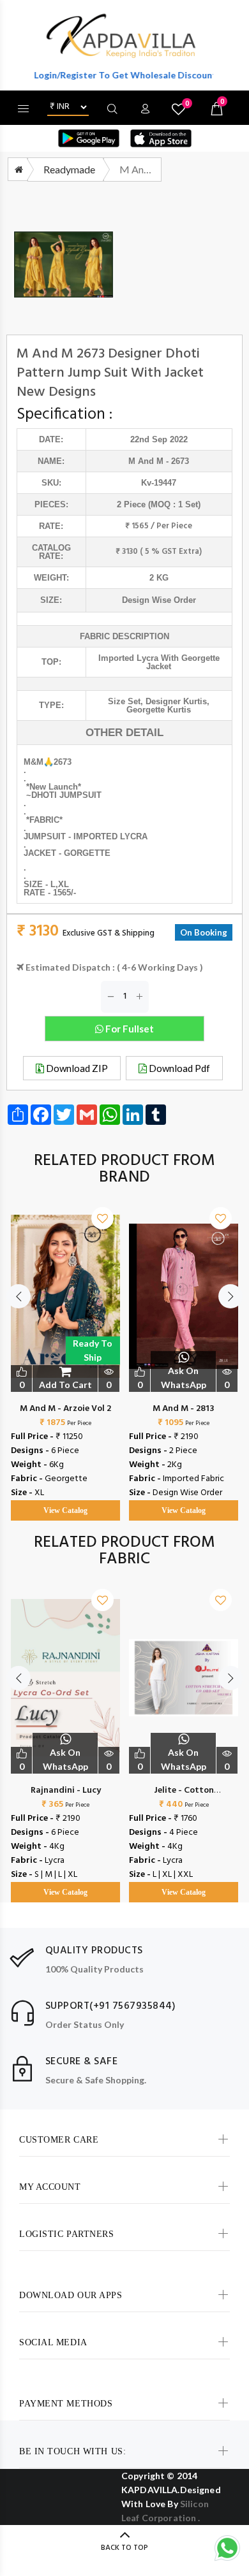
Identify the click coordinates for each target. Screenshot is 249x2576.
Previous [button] (19, 1296)
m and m (146, 461)
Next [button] (230, 1296)
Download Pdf (178, 1068)
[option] (65, 1351)
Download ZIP (76, 1068)
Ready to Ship (93, 1350)
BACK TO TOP (124, 2548)
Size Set (124, 701)
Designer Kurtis (176, 701)
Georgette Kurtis (159, 710)
